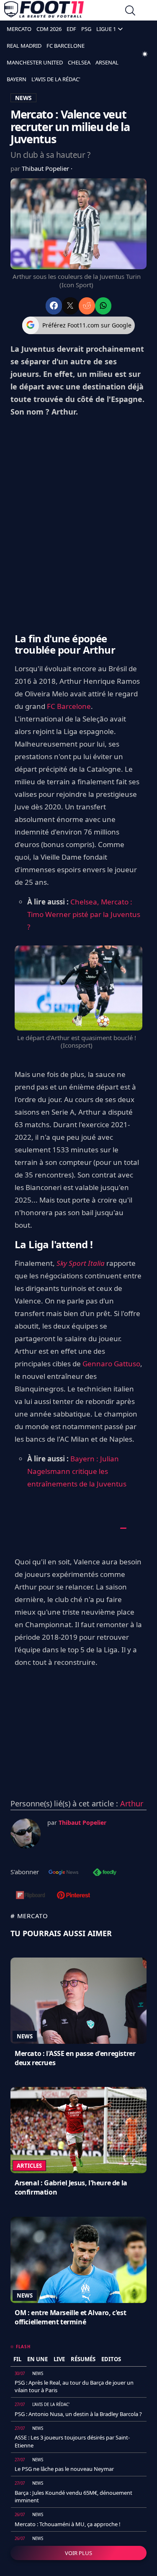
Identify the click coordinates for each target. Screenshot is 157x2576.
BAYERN (17, 79)
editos (111, 2359)
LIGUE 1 (106, 29)
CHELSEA (79, 62)
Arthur (132, 1803)
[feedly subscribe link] (105, 1873)
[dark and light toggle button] (145, 54)
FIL (17, 2359)
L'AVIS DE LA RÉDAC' (56, 79)
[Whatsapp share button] (103, 306)
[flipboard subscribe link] (31, 1896)
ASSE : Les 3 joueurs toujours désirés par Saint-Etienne (72, 2441)
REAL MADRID (24, 46)
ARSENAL (107, 62)
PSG (86, 29)
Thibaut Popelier (46, 168)
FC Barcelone (69, 706)
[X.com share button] (70, 306)
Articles (29, 2166)
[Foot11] (44, 11)
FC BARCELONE (66, 46)
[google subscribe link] (64, 1873)
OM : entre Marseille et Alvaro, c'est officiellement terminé (70, 2317)
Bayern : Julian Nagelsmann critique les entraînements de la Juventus (77, 1471)
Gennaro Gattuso (111, 1364)
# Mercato (29, 1916)
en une (37, 2359)
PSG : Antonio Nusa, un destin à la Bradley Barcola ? (78, 2414)
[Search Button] (130, 12)
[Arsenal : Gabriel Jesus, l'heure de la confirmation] (78, 2130)
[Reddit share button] (87, 306)
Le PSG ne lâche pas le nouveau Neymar (64, 2469)
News (25, 2036)
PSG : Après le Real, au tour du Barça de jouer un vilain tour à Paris (74, 2386)
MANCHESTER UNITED (35, 62)
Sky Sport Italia (81, 1263)
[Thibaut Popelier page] (26, 1834)
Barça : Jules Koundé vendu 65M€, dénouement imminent (73, 2496)
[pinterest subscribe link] (73, 1896)
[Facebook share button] (54, 306)
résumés (83, 2359)
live (59, 2359)
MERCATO (19, 29)
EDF (71, 29)
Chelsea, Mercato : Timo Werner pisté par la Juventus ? (84, 914)
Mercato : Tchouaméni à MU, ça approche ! (68, 2524)
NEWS (23, 98)
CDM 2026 (49, 29)
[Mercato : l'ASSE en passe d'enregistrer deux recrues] (78, 2001)
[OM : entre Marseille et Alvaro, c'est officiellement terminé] (78, 2260)
